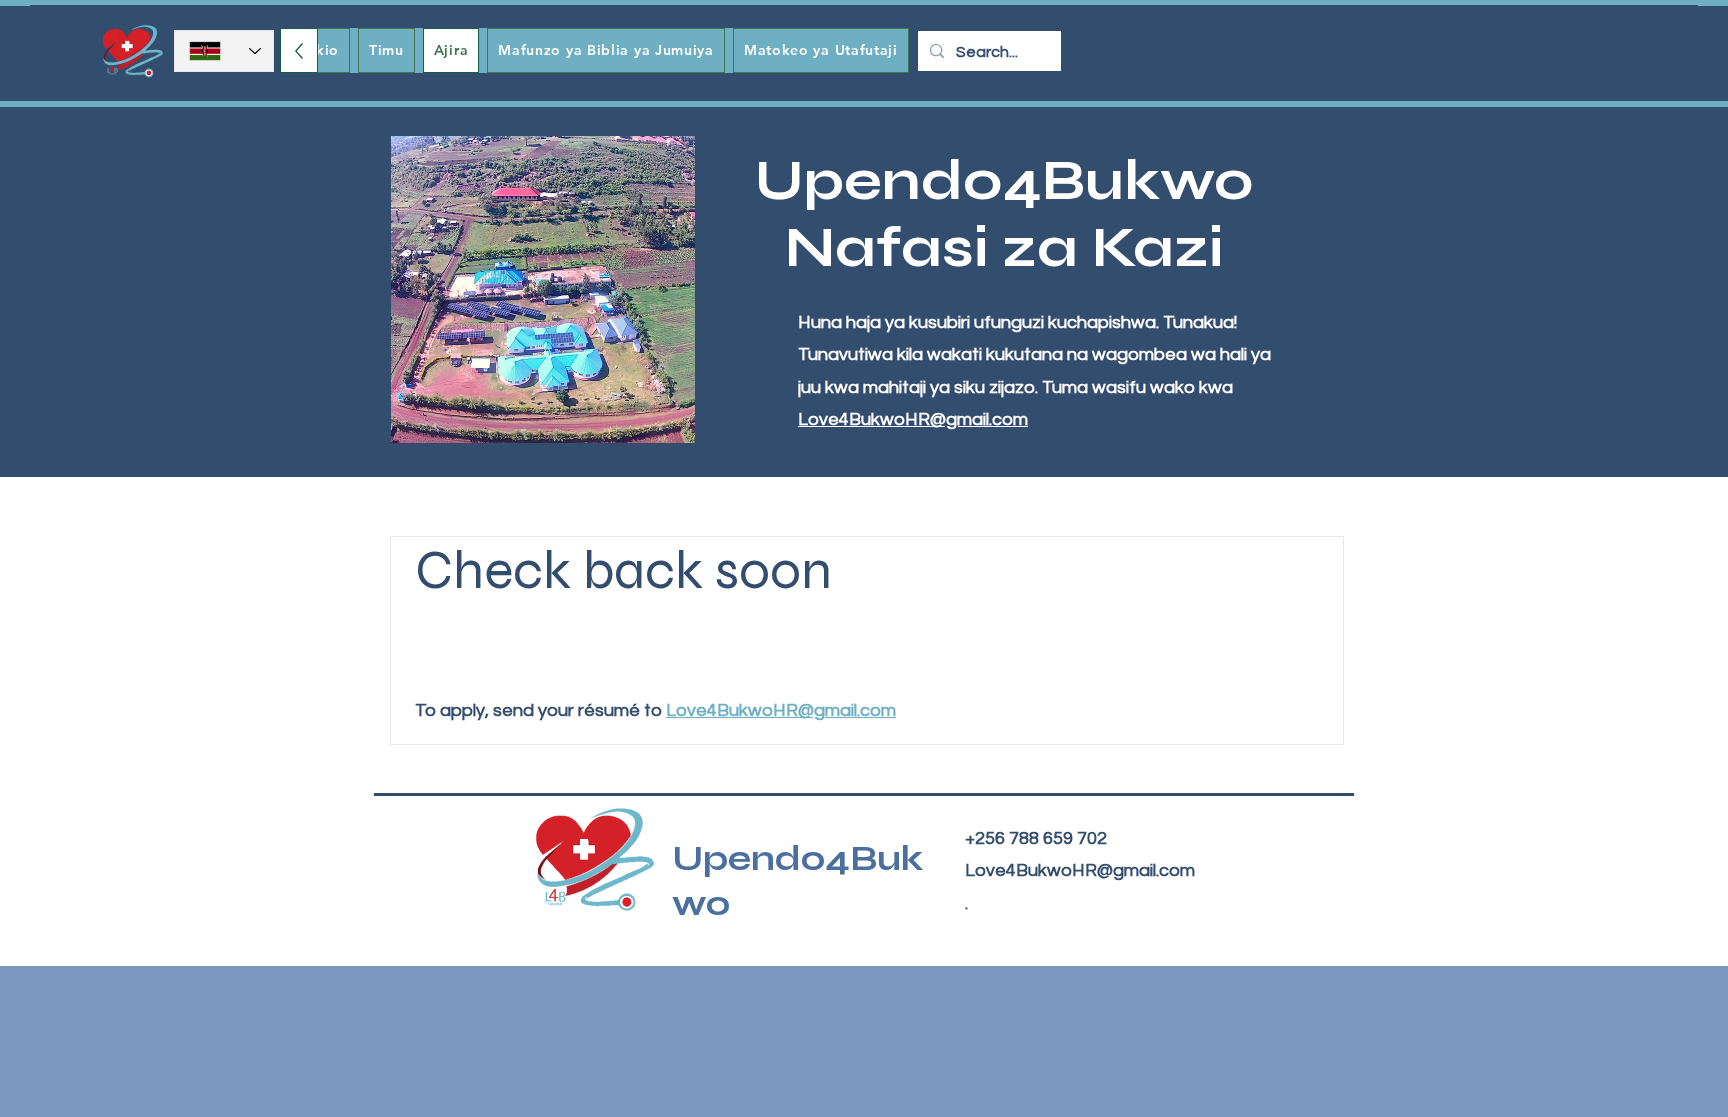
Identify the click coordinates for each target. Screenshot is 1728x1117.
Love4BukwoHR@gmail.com (913, 419)
